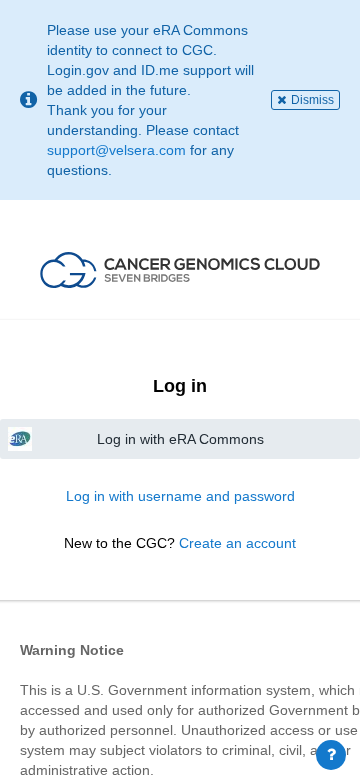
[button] (180, 270)
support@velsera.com (116, 150)
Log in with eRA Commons (180, 439)
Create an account (237, 543)
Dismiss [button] (312, 100)
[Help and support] (331, 755)
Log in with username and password (180, 496)
